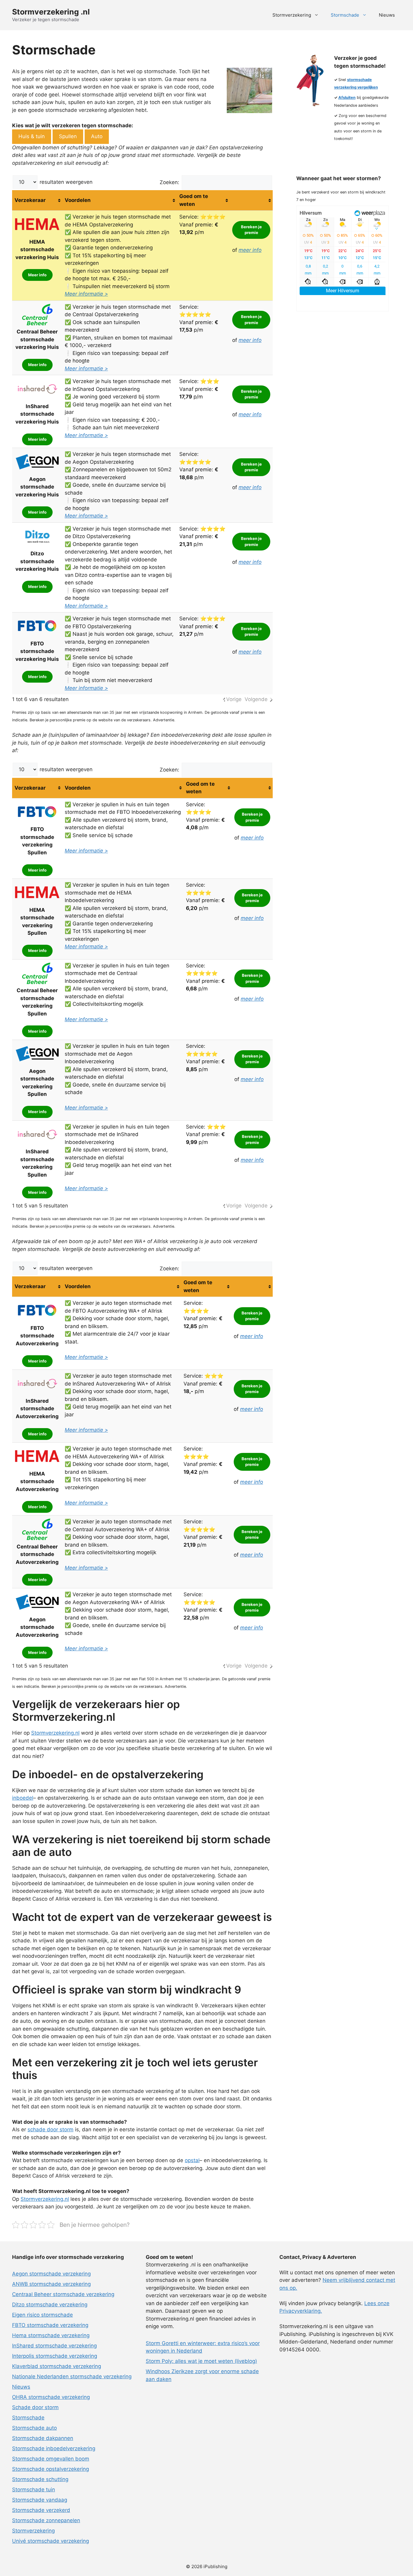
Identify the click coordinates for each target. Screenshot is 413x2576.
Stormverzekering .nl (51, 12)
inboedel (23, 1798)
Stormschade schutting (40, 2479)
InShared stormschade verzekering (54, 2346)
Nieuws (387, 15)
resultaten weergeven (65, 182)
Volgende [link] (256, 699)
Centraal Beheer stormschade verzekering (63, 2294)
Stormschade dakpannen (43, 2438)
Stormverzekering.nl (55, 1733)
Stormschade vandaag (40, 2500)
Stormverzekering (292, 15)
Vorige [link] (234, 699)
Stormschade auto (34, 2428)
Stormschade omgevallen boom (51, 2459)
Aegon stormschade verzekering (51, 2274)
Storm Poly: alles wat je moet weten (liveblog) (201, 2361)
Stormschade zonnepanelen (46, 2520)
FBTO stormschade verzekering (50, 2325)
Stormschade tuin (34, 2490)
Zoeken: (169, 182)
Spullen (68, 136)
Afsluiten (347, 97)
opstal (192, 2160)
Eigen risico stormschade (42, 2315)
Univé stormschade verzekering (50, 2541)
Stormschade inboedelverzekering (54, 2448)
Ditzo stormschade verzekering (50, 2305)
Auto (97, 136)
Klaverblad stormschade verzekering (57, 2366)
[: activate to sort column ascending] (251, 200)
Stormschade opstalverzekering (50, 2469)
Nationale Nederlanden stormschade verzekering (72, 2376)
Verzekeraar (30, 200)
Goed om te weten (194, 200)
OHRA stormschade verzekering (51, 2397)
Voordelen (78, 200)
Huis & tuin (32, 136)
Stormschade (345, 15)
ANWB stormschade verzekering (51, 2284)
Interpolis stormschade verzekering (55, 2356)
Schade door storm (35, 2407)
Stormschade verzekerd (41, 2510)
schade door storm (50, 2129)
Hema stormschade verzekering (51, 2335)
